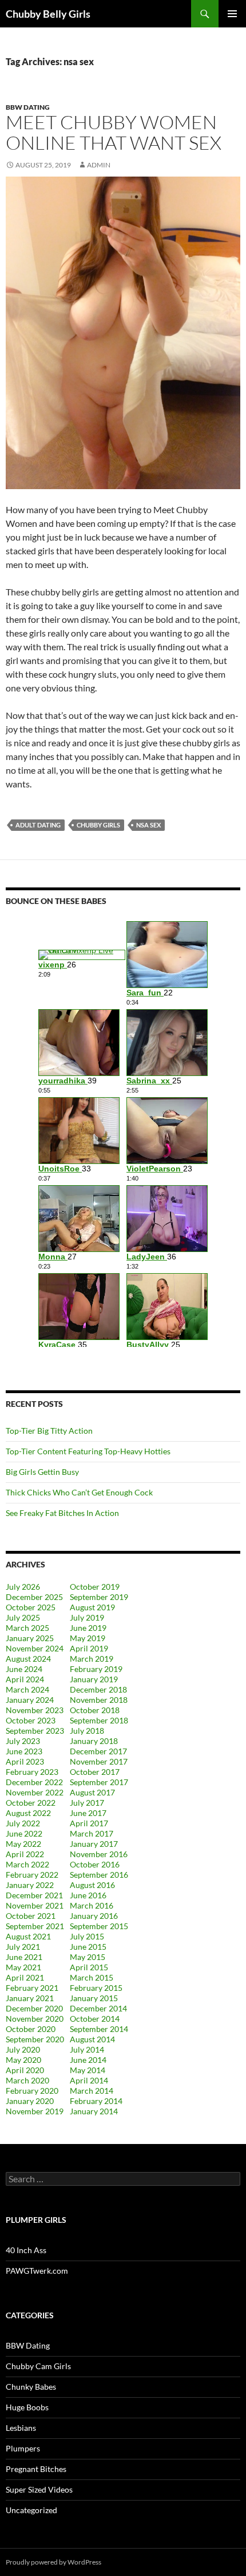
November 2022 (35, 1792)
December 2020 (34, 2008)
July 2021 (23, 1947)
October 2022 (31, 1803)
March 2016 (92, 1905)
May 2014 (88, 2070)
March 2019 (92, 1659)
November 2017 (99, 1761)
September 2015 (99, 1926)
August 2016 (92, 1885)
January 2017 (94, 1844)
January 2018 (94, 1741)
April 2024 (25, 1679)
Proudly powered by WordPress (53, 2562)
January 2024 (30, 1700)
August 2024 (28, 1659)
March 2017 (92, 1833)
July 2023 (23, 1741)
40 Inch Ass (26, 2250)
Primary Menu (232, 14)
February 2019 (96, 1669)
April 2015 (89, 1967)
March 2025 (27, 1628)
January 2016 (94, 1916)
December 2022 (34, 1782)
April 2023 (25, 1761)
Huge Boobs (27, 2407)
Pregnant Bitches (36, 2469)
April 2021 (25, 1977)
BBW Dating (28, 107)
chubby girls (98, 825)
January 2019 (94, 1679)
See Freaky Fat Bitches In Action (62, 1513)
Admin (99, 165)
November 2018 (99, 1700)
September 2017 (99, 1782)
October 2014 (95, 2019)
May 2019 (88, 1638)
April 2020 (25, 2070)
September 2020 (35, 2039)
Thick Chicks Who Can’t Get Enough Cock (79, 1492)
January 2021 (30, 1998)
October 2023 (31, 1720)
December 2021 (34, 1895)
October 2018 (95, 1710)
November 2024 (35, 1648)
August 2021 (28, 1936)
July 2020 (23, 2049)
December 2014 (98, 2008)
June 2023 (24, 1751)
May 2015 (88, 1957)
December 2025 (34, 1597)
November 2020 (35, 2019)
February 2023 (32, 1772)
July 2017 (87, 1803)
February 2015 (96, 1988)
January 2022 (30, 1885)
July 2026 (23, 1587)
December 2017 (98, 1751)
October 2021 (31, 1916)
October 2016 (95, 1864)
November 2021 (35, 1905)
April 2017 (89, 1823)
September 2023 (35, 1731)
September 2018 (99, 1720)
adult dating (38, 825)
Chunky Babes (31, 2387)
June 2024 (24, 1669)
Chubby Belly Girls (48, 14)
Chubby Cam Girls (38, 2366)
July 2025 (23, 1617)
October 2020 (31, 2029)
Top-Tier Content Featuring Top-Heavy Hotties (88, 1451)
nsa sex (148, 825)
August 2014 (92, 2039)
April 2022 (25, 1854)
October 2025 (31, 1607)
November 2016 (99, 1854)
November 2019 (35, 2111)
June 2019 (88, 1628)
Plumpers (23, 2448)
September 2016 (99, 1875)
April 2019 (89, 1648)
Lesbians (21, 2428)
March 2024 (27, 1689)
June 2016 (88, 1895)
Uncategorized (31, 2510)
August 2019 (92, 1607)
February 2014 (96, 2101)
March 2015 (92, 1977)
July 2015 (87, 1936)
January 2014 (94, 2111)
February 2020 (32, 2091)
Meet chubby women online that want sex (114, 132)
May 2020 (23, 2060)
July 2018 (87, 1731)
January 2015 (94, 1998)
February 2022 (32, 1875)
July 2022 (23, 1823)
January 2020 (30, 2101)
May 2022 (23, 1844)
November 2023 (35, 1710)
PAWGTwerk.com (37, 2271)
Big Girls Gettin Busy (42, 1472)
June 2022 (24, 1833)
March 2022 (27, 1864)
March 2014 (92, 2091)
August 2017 (92, 1792)
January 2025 (30, 1638)
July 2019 (87, 1617)
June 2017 (88, 1813)
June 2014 (88, 2060)
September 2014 (99, 2029)
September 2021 (35, 1926)
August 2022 (28, 1813)
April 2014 (89, 2080)
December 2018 (98, 1689)
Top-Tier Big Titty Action (49, 1431)
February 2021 (32, 1988)
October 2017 (95, 1772)
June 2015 (88, 1947)
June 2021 (24, 1957)
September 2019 (99, 1597)
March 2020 (27, 2080)
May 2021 (23, 1967)
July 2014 (87, 2049)
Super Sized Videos (39, 2489)
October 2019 (95, 1587)
